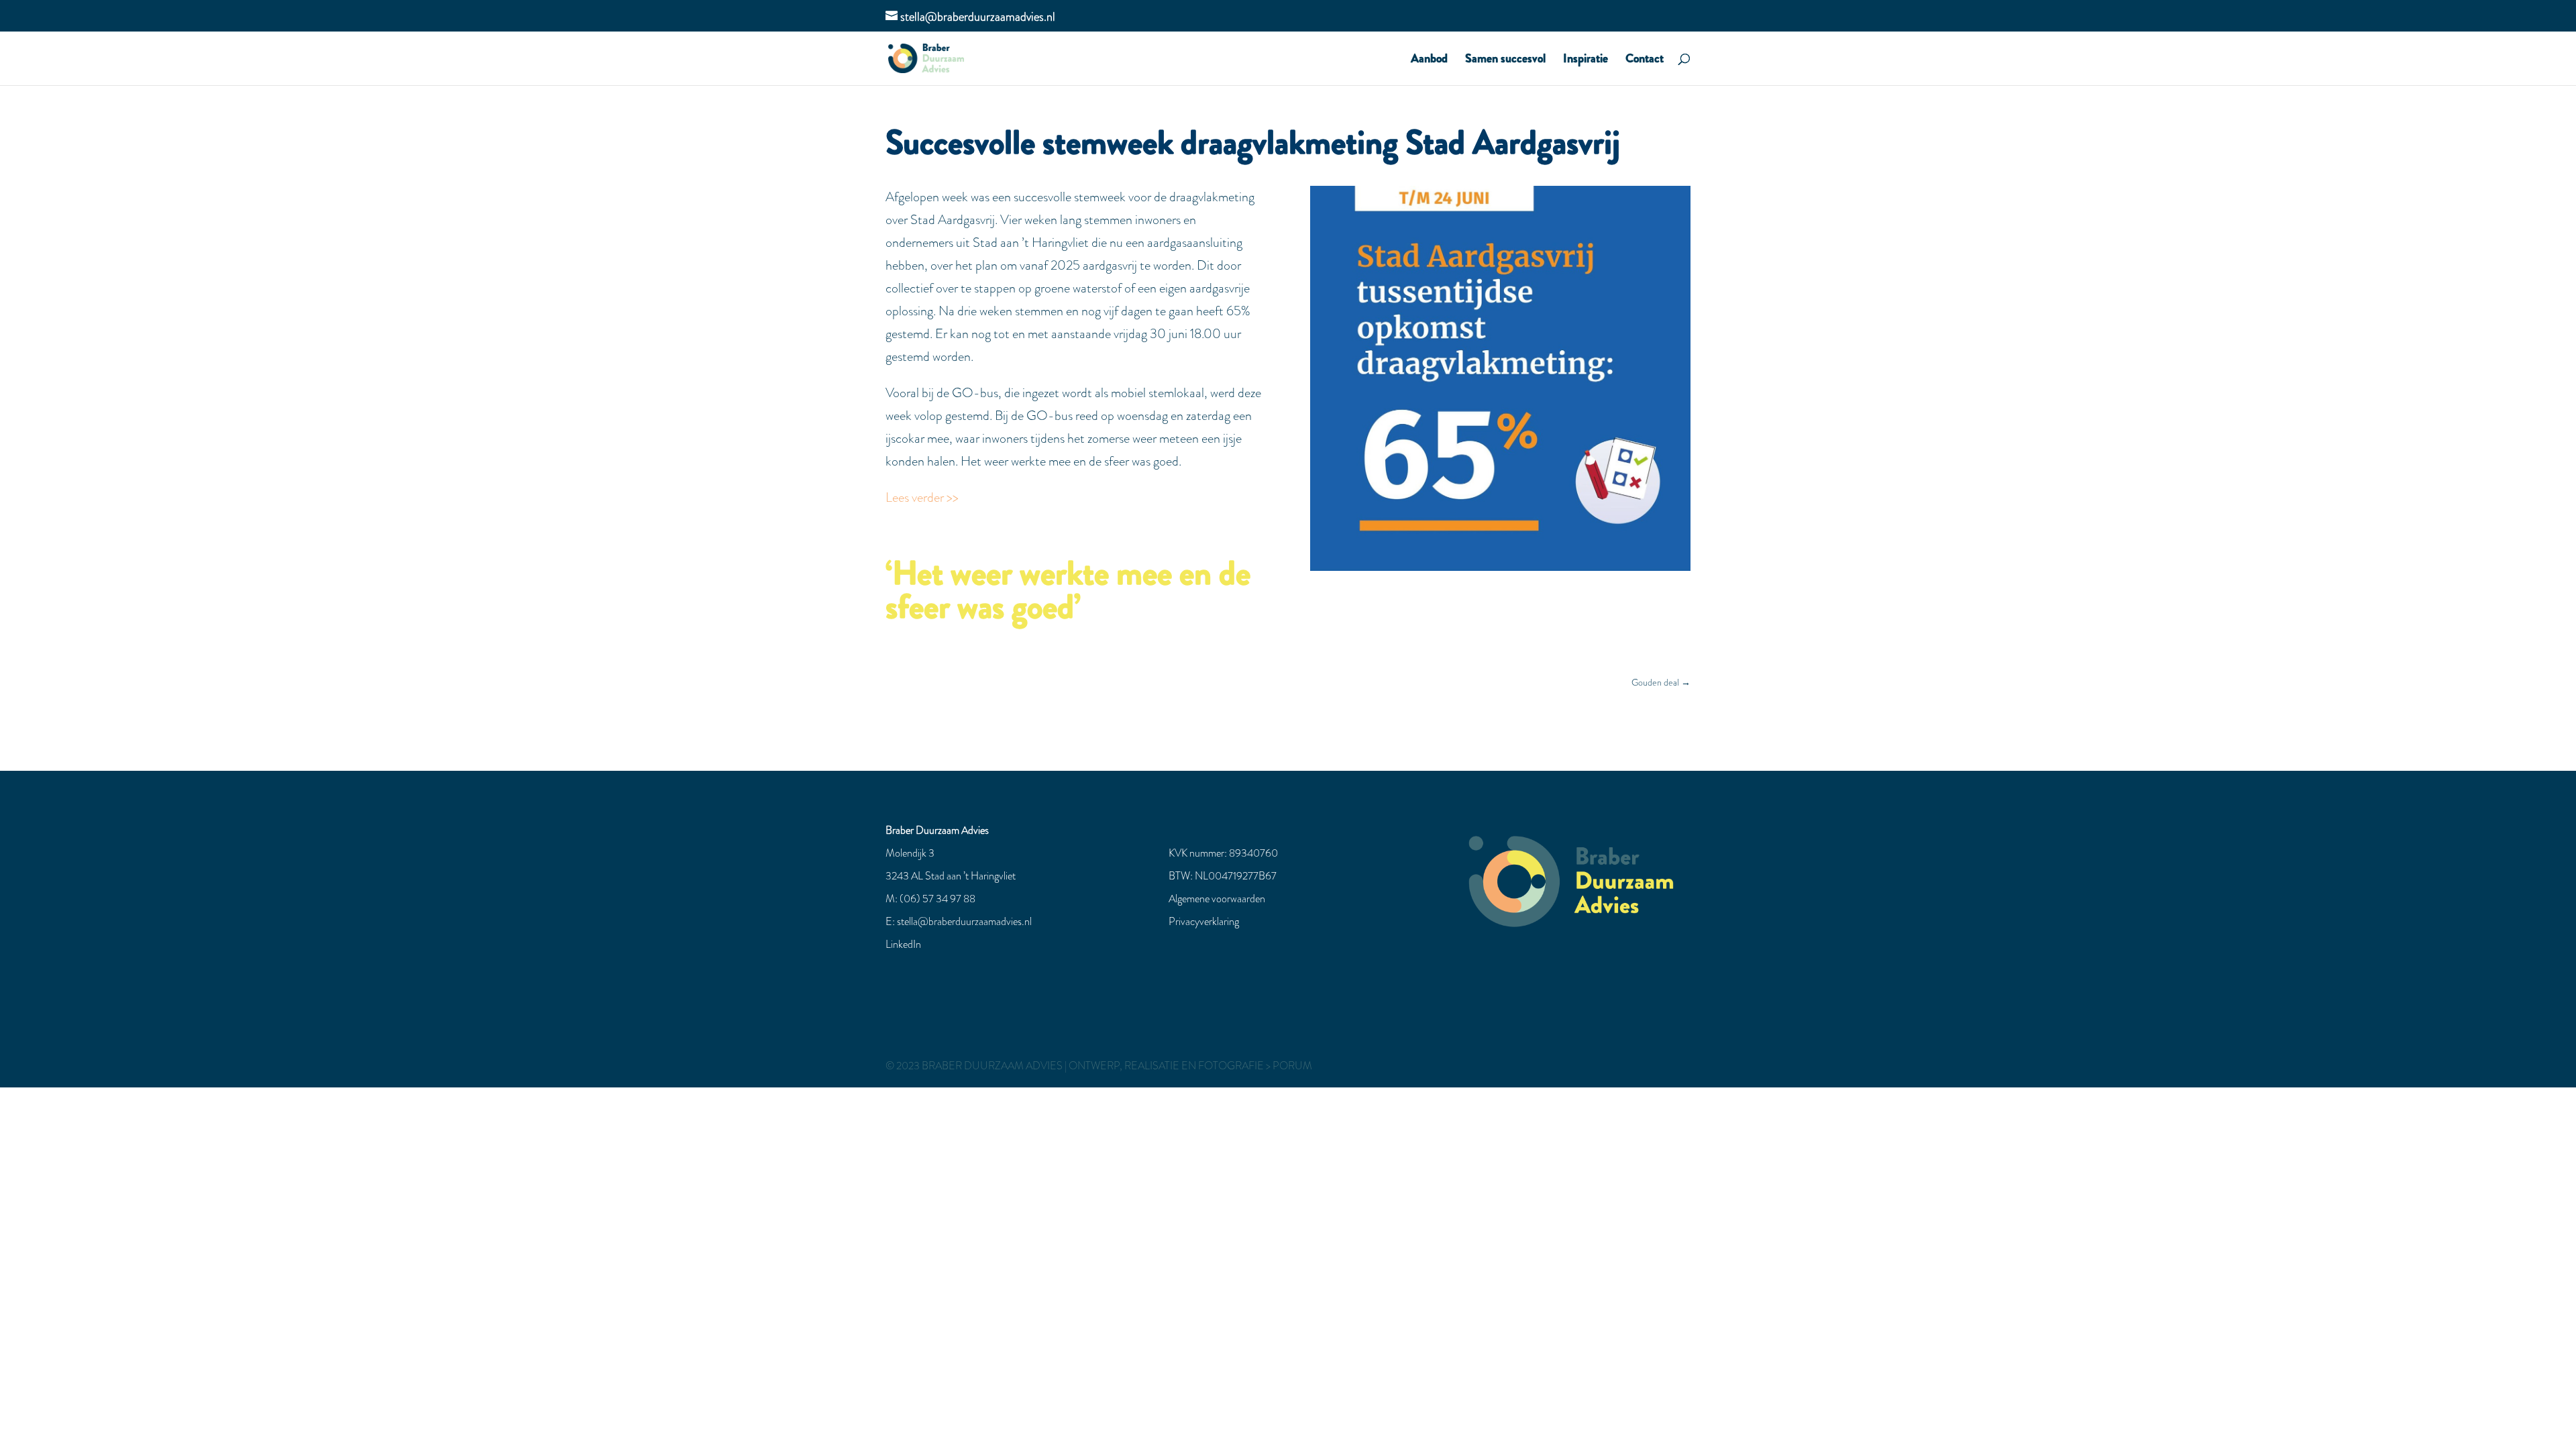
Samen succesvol (1505, 60)
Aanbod (1429, 60)
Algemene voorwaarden (1217, 899)
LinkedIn (903, 944)
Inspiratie (1586, 60)
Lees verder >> (922, 497)
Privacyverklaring (1204, 921)
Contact (1645, 60)
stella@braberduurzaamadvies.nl (964, 921)
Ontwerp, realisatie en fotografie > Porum (1190, 1066)
